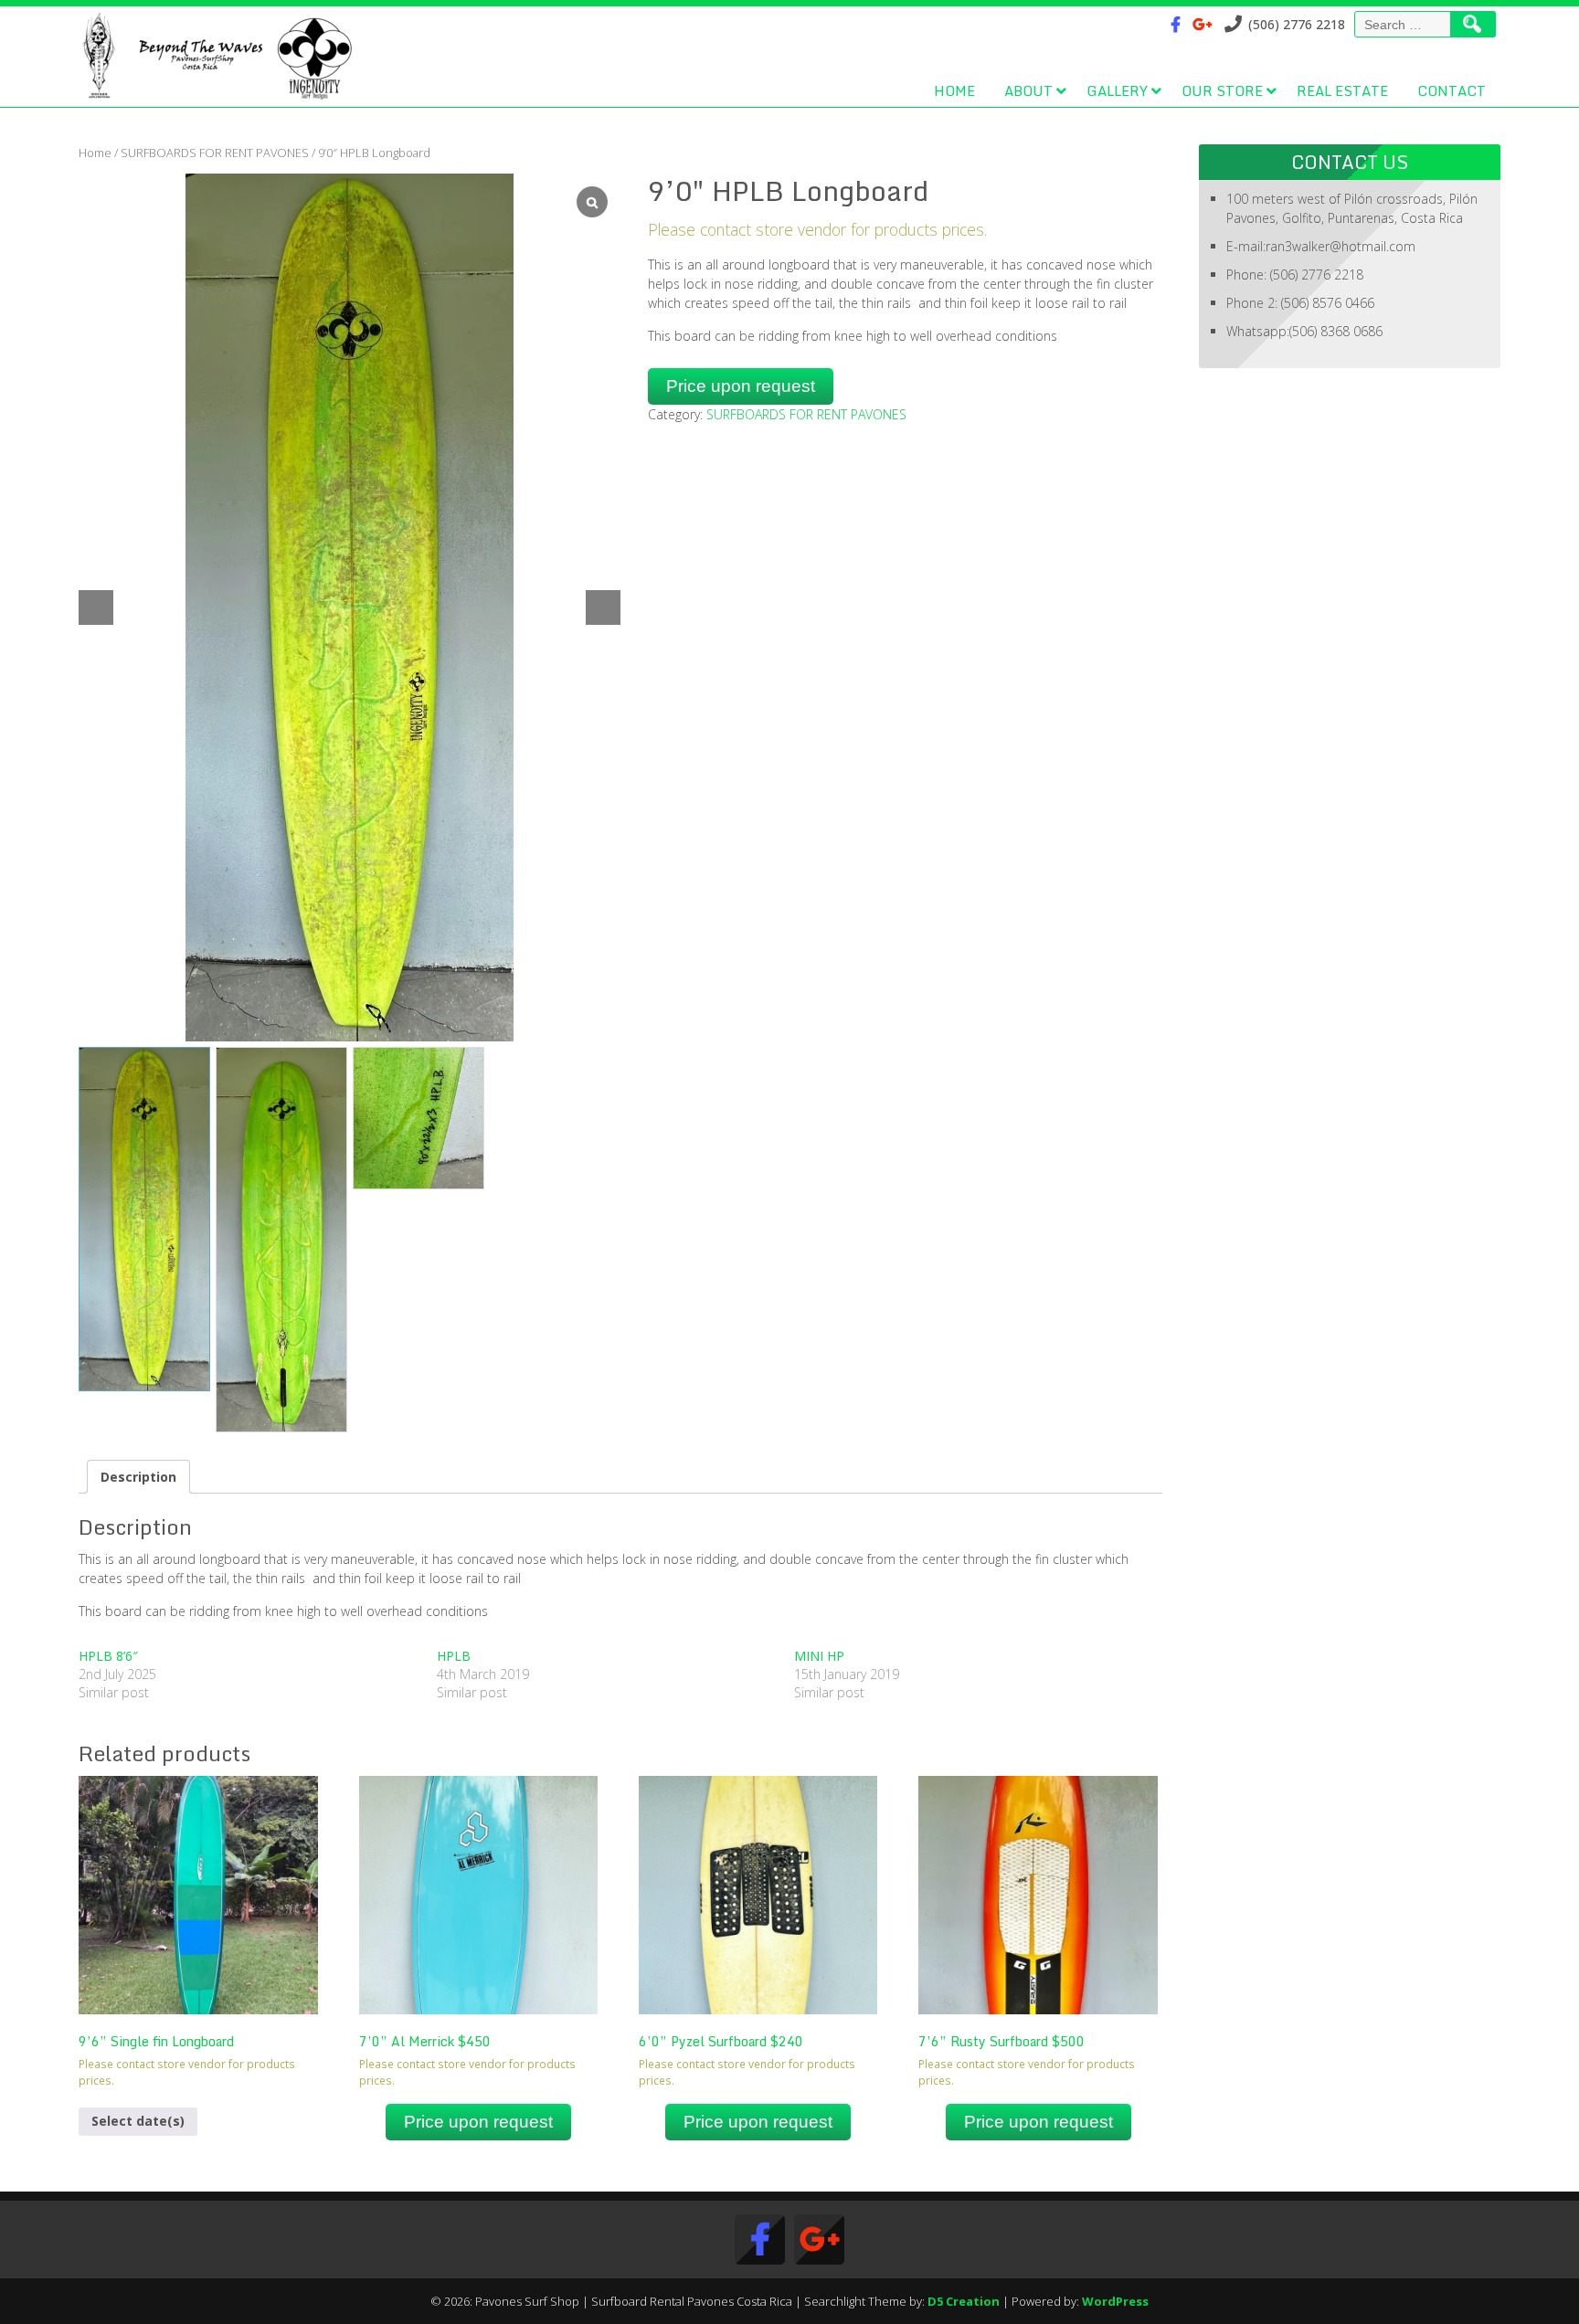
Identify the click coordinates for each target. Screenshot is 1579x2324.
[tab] (138, 1477)
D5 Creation (964, 2301)
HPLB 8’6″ (108, 1656)
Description (138, 1477)
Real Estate (1342, 90)
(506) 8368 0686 (1336, 331)
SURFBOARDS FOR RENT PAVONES (215, 153)
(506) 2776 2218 (1317, 275)
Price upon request (741, 386)
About (1028, 90)
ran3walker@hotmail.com (1341, 246)
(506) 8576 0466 (1328, 303)
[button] (603, 607)
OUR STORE (1222, 90)
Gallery (1117, 90)
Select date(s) (138, 2121)
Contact (1452, 90)
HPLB (454, 1656)
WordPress (1115, 2301)
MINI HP (819, 1656)
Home (954, 90)
